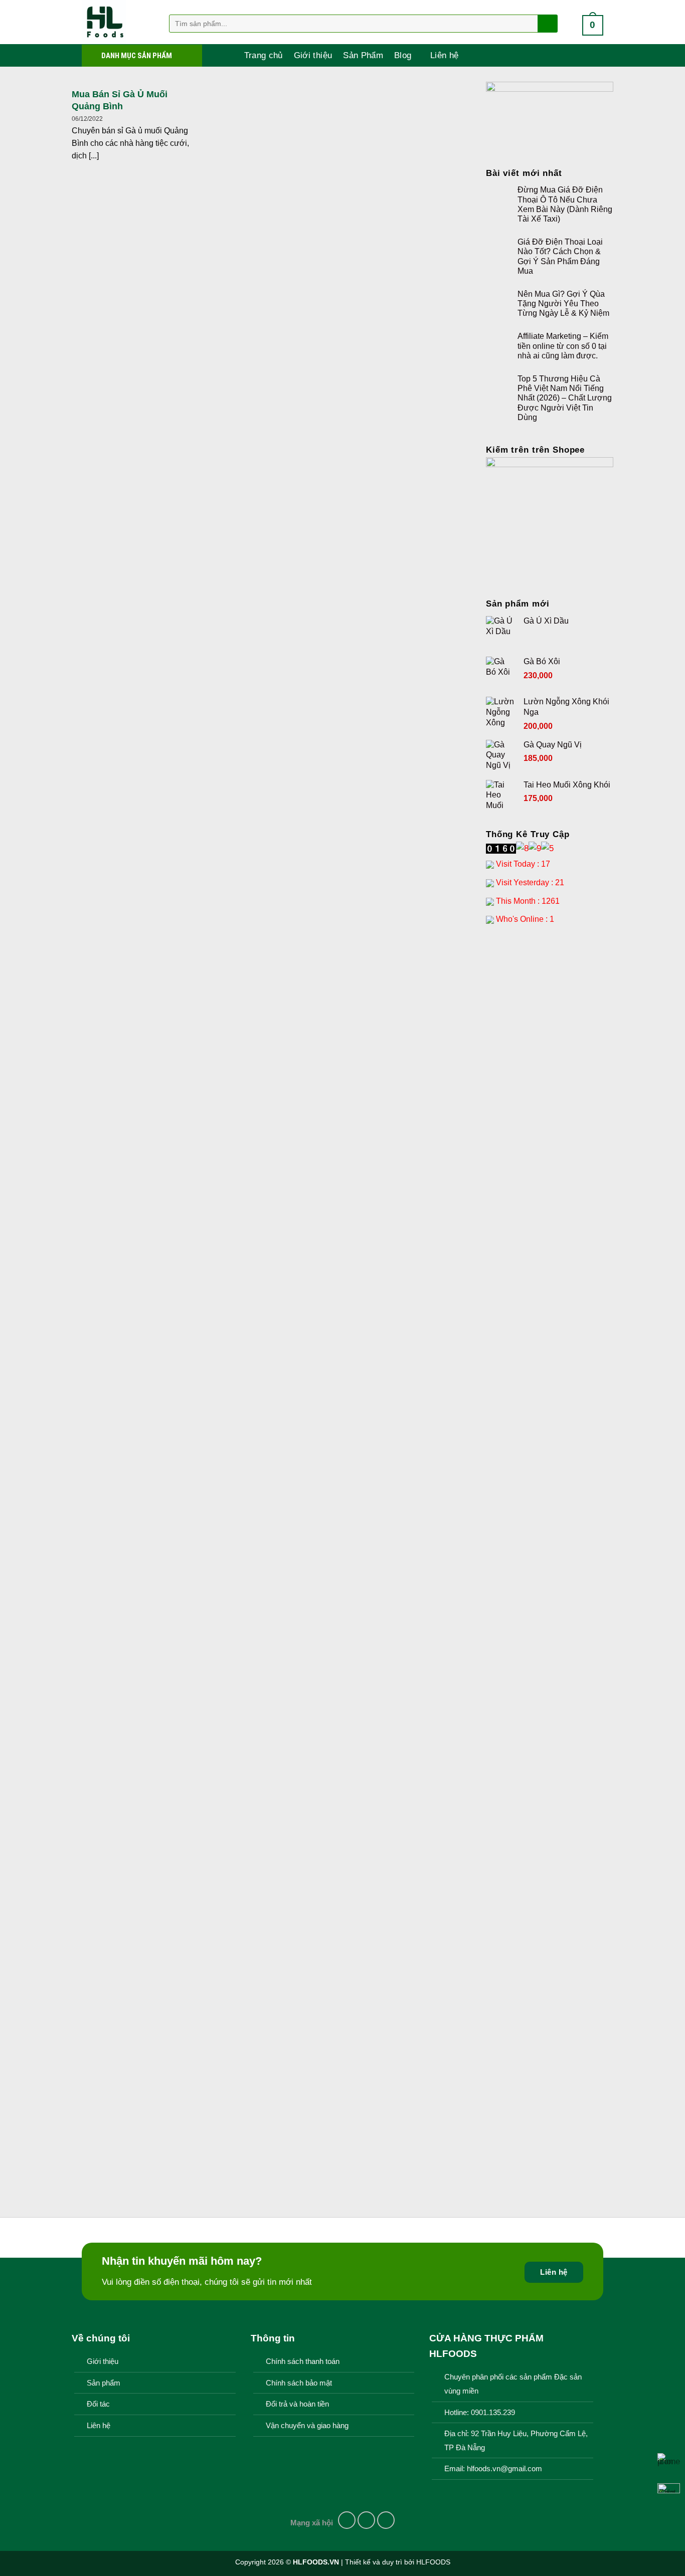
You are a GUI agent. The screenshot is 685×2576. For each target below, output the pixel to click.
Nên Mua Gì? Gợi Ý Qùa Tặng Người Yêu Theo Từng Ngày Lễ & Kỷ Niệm (563, 304)
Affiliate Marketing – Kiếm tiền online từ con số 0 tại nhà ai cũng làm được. (563, 346)
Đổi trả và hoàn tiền (297, 2404)
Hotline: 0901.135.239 (480, 2413)
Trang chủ (264, 55)
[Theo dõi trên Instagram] (367, 2520)
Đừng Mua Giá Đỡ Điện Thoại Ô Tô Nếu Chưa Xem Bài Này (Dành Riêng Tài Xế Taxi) (565, 204)
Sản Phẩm (363, 55)
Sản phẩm (104, 2383)
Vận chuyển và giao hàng (307, 2426)
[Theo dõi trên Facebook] (347, 2520)
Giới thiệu (313, 55)
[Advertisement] (550, 1092)
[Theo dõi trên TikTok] (386, 2520)
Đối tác (98, 2404)
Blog (403, 55)
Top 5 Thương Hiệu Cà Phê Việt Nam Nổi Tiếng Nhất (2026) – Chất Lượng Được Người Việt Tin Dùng (565, 398)
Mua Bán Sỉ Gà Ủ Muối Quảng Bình (120, 100)
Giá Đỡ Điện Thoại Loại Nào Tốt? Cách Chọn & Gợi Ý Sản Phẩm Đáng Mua (560, 256)
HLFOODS (433, 2562)
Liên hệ (444, 55)
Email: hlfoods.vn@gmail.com (493, 2469)
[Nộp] (547, 24)
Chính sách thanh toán (303, 2361)
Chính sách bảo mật (299, 2383)
